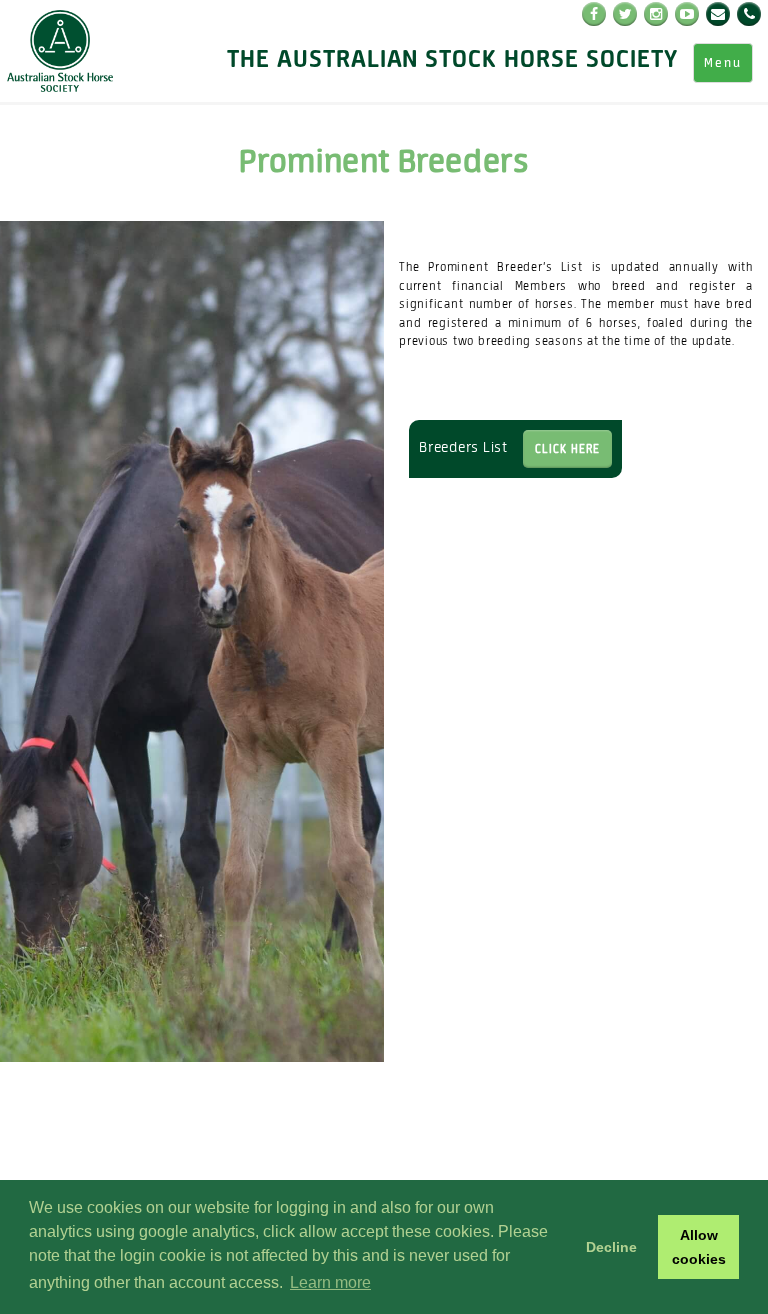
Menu (723, 63)
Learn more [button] (330, 1282)
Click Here (567, 448)
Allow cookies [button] (699, 1247)
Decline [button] (611, 1247)
